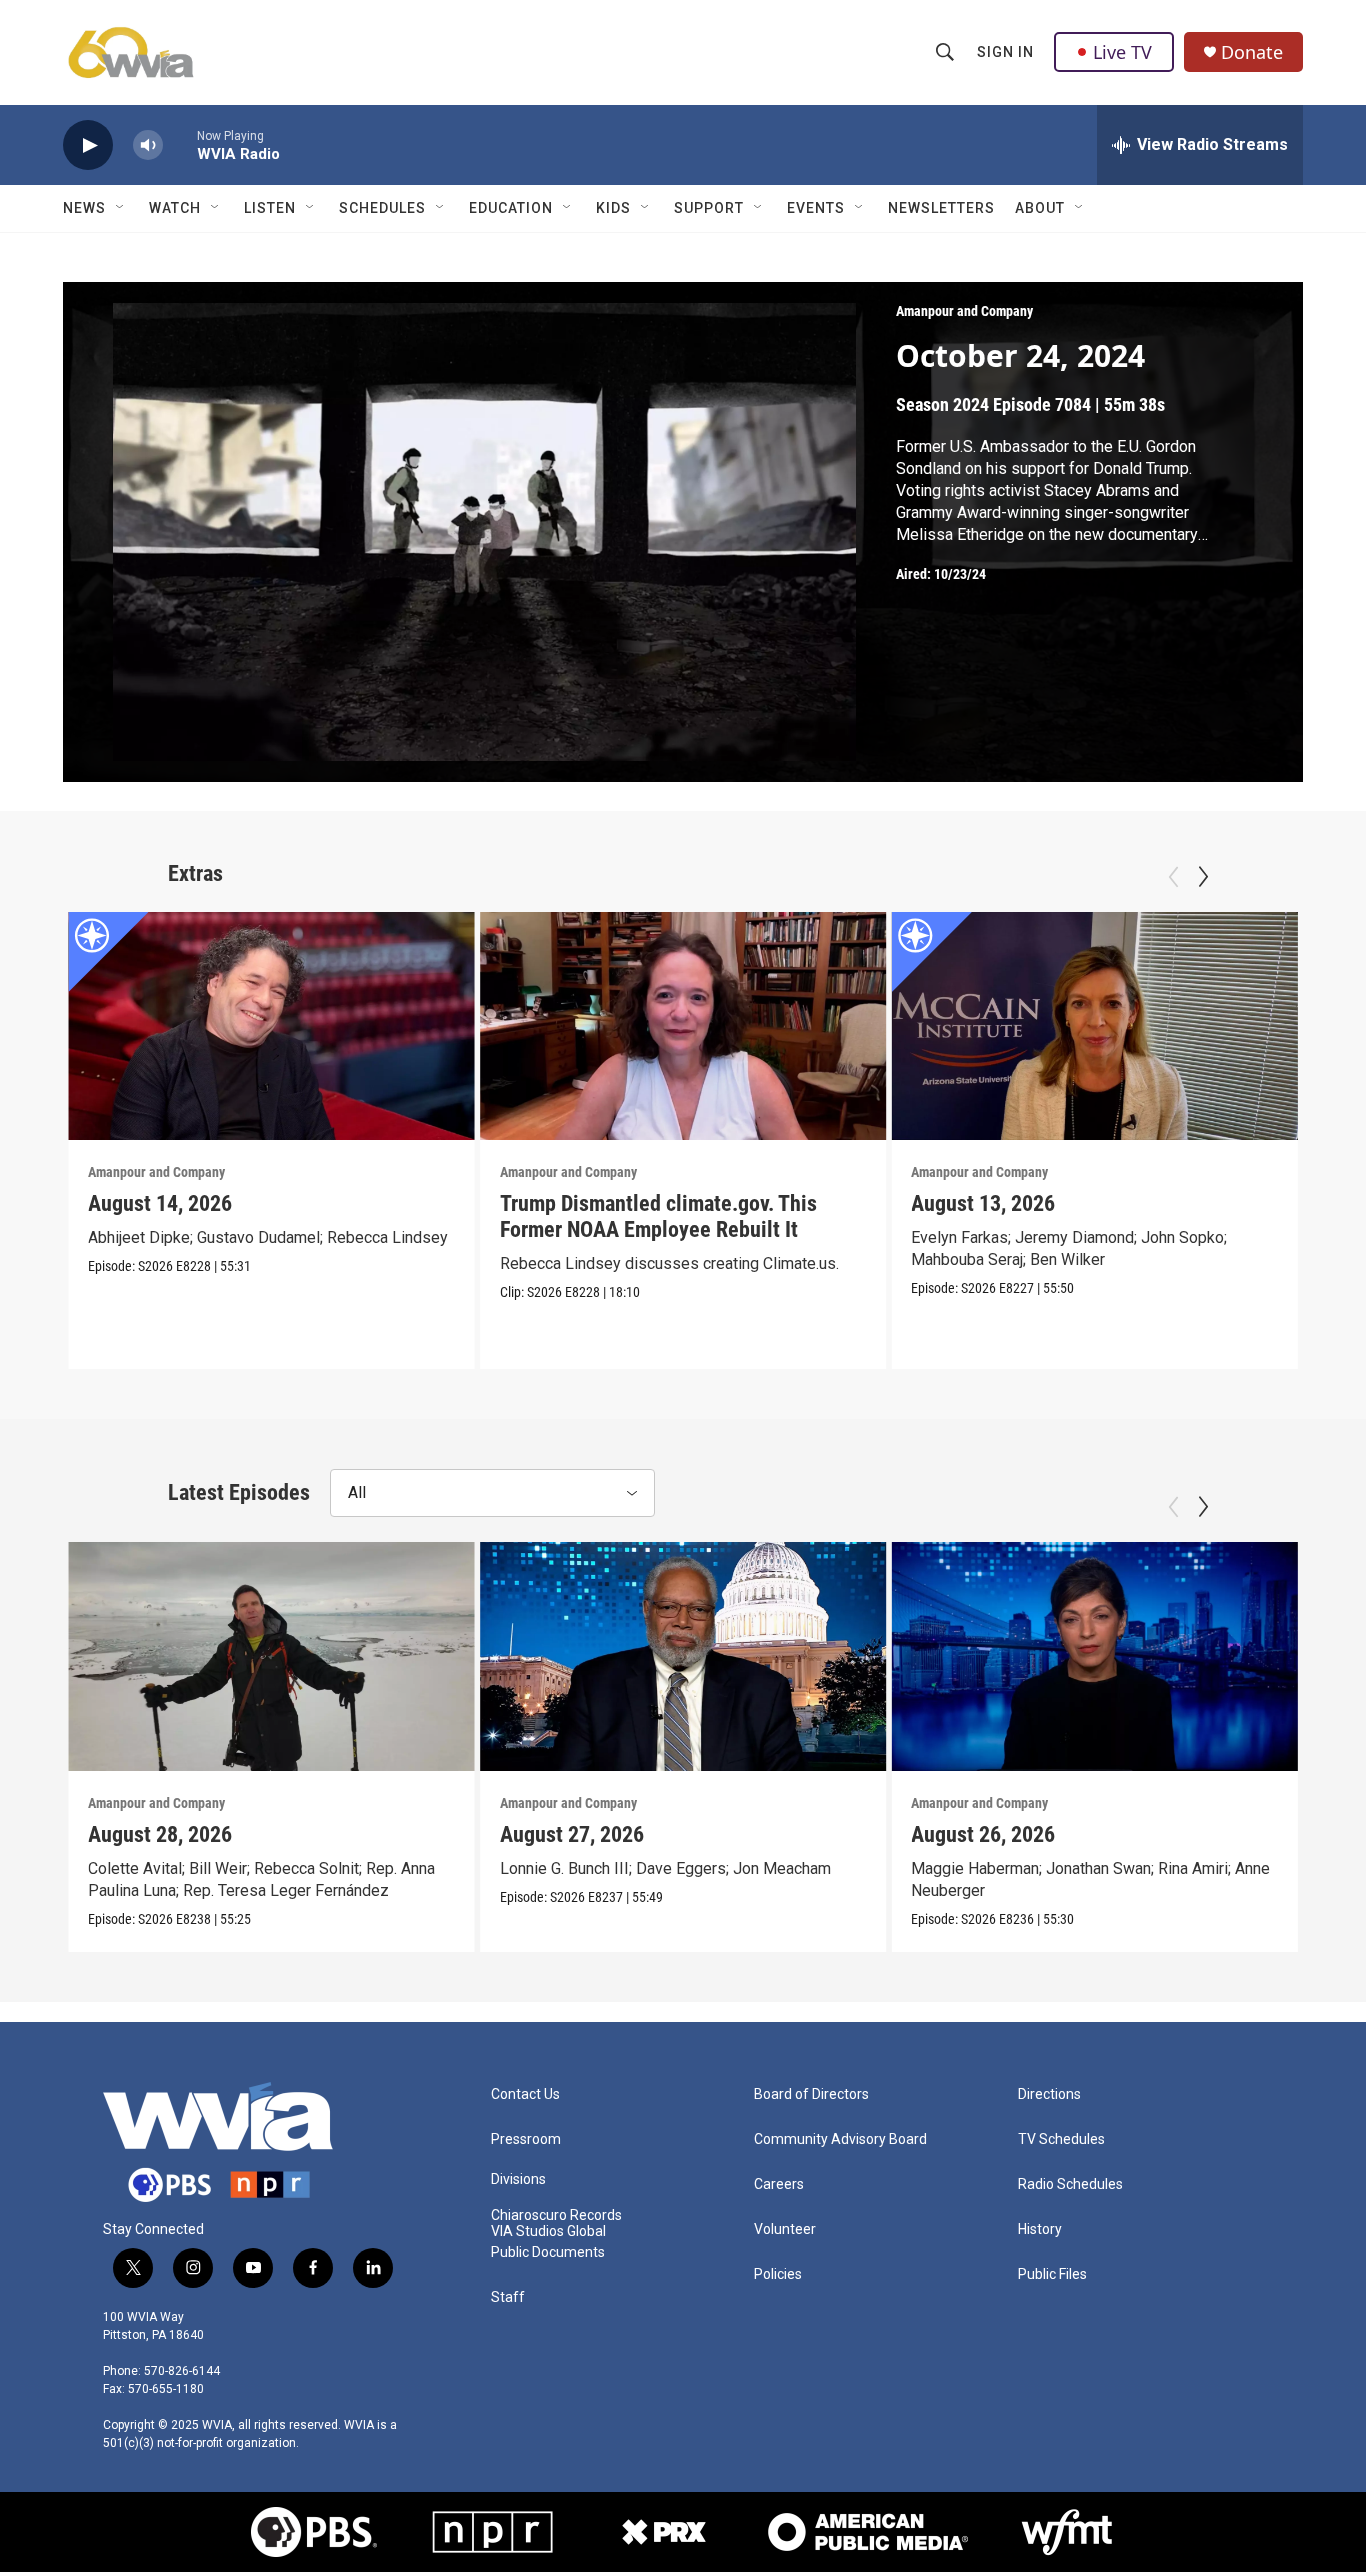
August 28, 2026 (160, 1834)
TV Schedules (1061, 2139)
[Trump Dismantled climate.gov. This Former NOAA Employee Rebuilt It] (683, 1026)
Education (511, 208)
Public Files (1052, 2274)
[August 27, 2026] (683, 1656)
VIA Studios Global (548, 2231)
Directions (1049, 2094)
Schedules (382, 208)
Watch (175, 208)
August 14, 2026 (160, 1203)
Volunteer (785, 2229)
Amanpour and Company (964, 311)
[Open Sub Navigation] (121, 208)
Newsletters (941, 208)
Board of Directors (811, 2094)
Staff (508, 2297)
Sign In (1005, 52)
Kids (613, 208)
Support (709, 208)
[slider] (180, 144)
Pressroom (526, 2139)
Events (816, 208)
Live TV (1122, 52)
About (1040, 208)
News (84, 208)
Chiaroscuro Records (556, 2215)
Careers (779, 2184)
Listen (270, 208)
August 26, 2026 (983, 1834)
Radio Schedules (1070, 2184)
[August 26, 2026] (1094, 1656)
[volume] (148, 145)
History (1040, 2229)
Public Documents (548, 2252)
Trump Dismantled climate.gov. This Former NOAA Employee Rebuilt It (658, 1216)
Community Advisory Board (840, 2139)
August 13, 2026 (983, 1203)
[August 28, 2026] (271, 1656)
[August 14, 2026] (271, 1026)
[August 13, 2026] (1094, 1026)
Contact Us (525, 2094)
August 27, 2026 (572, 1834)
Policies (778, 2274)
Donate (1252, 52)
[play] (88, 145)
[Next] (1203, 877)
